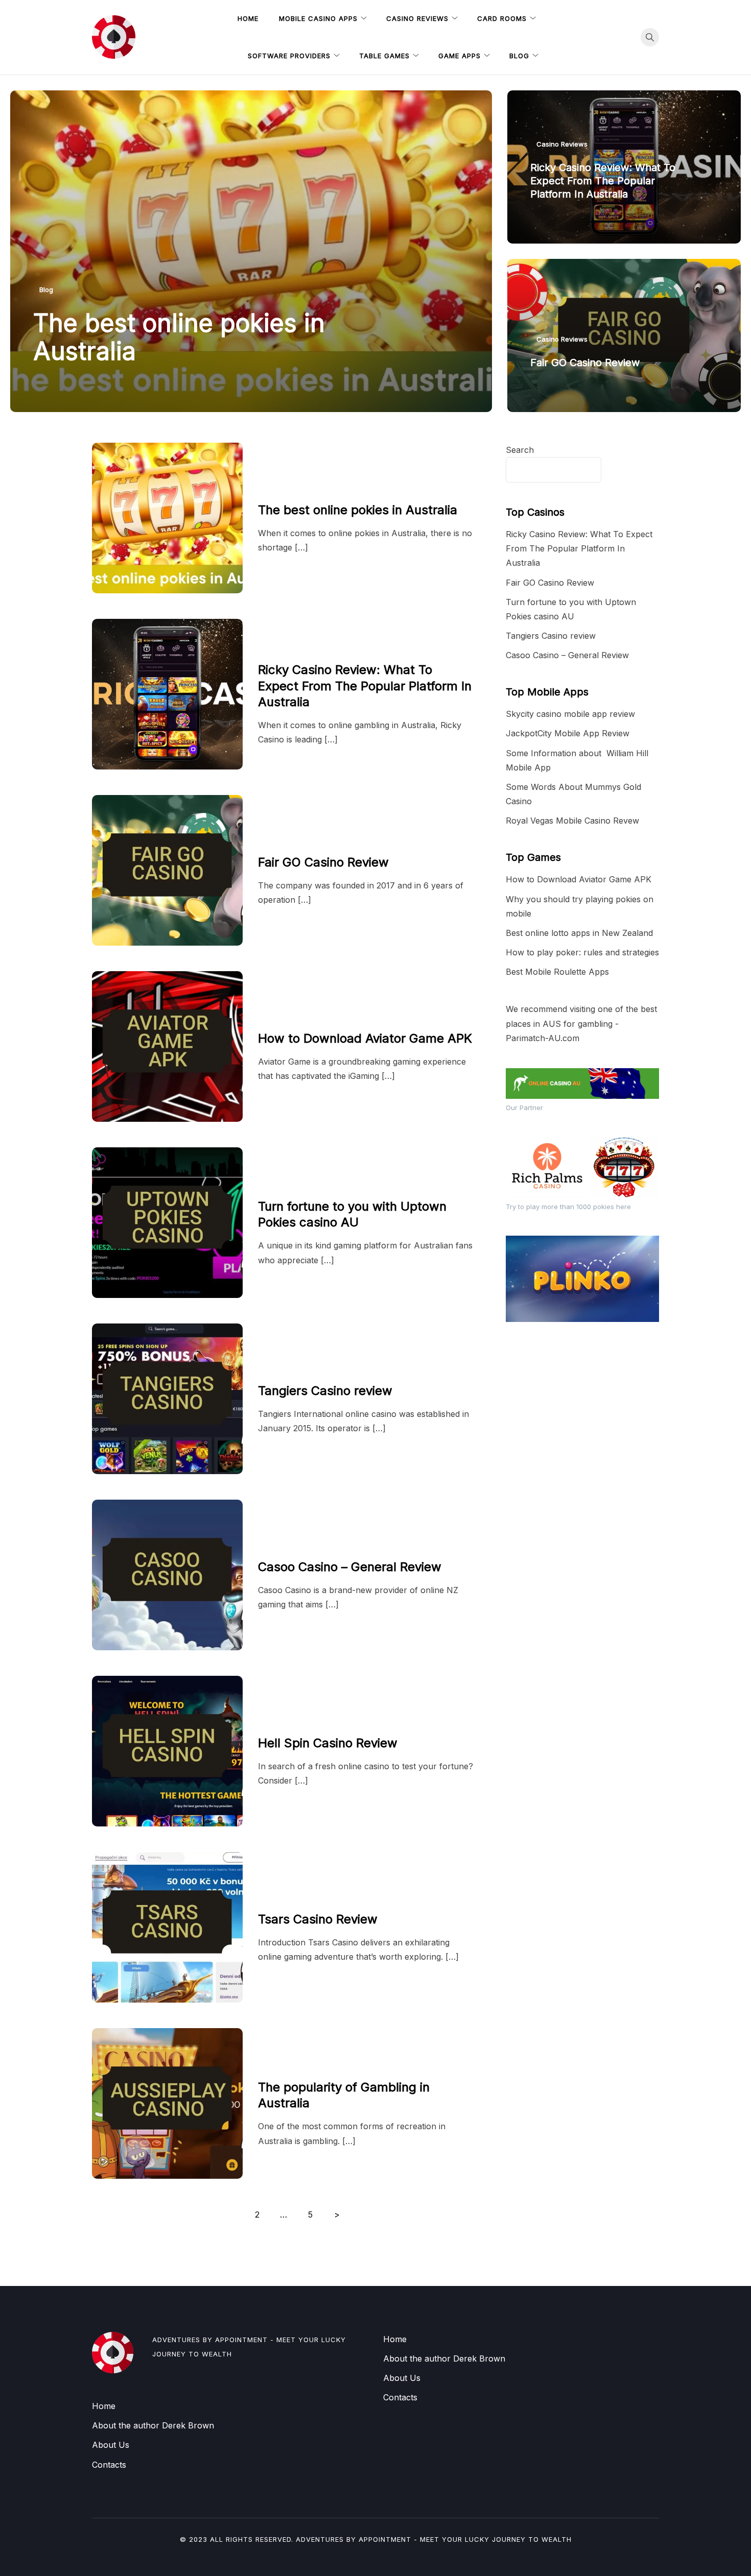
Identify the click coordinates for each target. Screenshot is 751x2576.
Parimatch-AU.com (543, 1038)
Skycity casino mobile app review (570, 714)
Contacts (109, 2465)
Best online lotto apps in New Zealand (579, 933)
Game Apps (460, 56)
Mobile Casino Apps (318, 18)
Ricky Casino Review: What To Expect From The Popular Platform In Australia (603, 181)
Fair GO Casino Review (585, 363)
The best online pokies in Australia (179, 337)
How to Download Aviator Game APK (365, 1038)
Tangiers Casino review (325, 1391)
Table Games (384, 56)
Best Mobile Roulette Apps (557, 972)
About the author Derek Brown (153, 2425)
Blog (519, 56)
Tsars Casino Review (318, 1919)
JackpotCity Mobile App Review (568, 733)
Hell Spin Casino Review (328, 1743)
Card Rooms (502, 18)
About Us (111, 2445)
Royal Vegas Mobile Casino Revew (572, 821)
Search (520, 450)
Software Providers (289, 56)
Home (248, 18)
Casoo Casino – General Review (350, 1567)
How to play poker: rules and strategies (582, 952)
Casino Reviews (417, 18)
